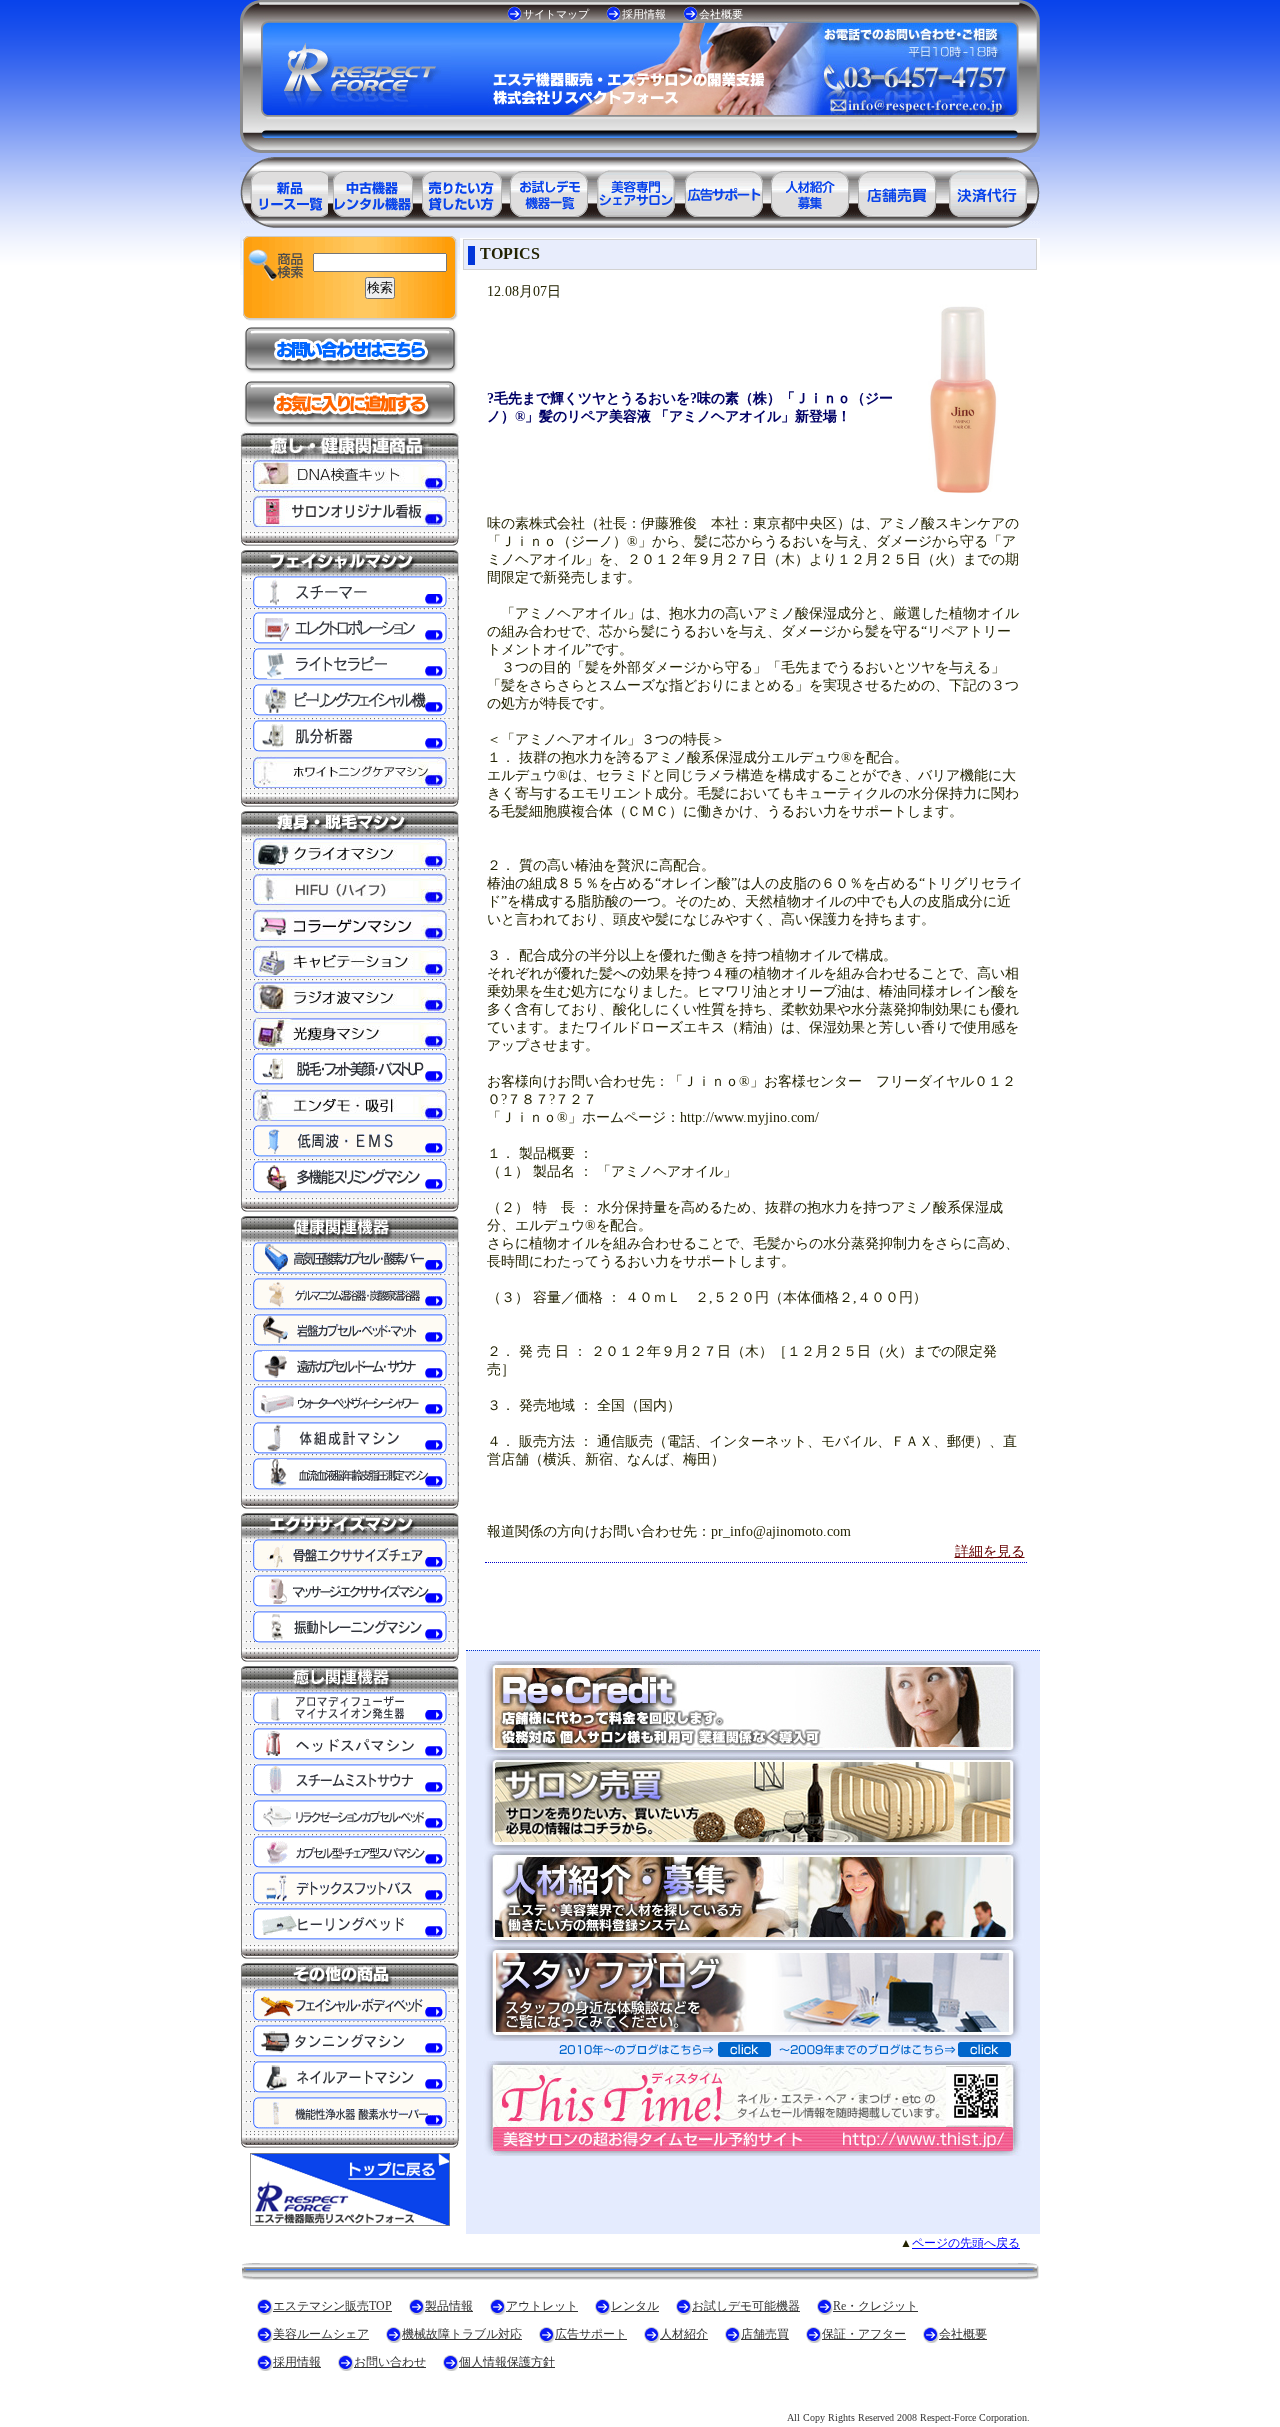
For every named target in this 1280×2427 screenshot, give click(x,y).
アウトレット (542, 2306)
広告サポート (591, 2334)
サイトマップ (556, 14)
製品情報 (449, 2306)
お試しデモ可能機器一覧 (548, 190)
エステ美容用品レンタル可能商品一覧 (460, 190)
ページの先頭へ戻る (966, 2243)
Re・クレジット (875, 2306)
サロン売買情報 (900, 190)
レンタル (635, 2306)
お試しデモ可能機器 (746, 2306)
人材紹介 (684, 2334)
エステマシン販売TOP (332, 2306)
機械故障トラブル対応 (462, 2334)
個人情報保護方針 (507, 2362)
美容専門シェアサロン (636, 190)
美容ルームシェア (321, 2334)
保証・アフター (864, 2334)
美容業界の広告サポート (724, 190)
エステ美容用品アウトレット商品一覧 (372, 190)
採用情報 (644, 14)
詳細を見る (990, 1551)
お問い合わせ (390, 2362)
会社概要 (721, 14)
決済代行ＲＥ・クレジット (988, 190)
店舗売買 (765, 2334)
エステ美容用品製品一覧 (284, 190)
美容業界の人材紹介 (812, 190)
